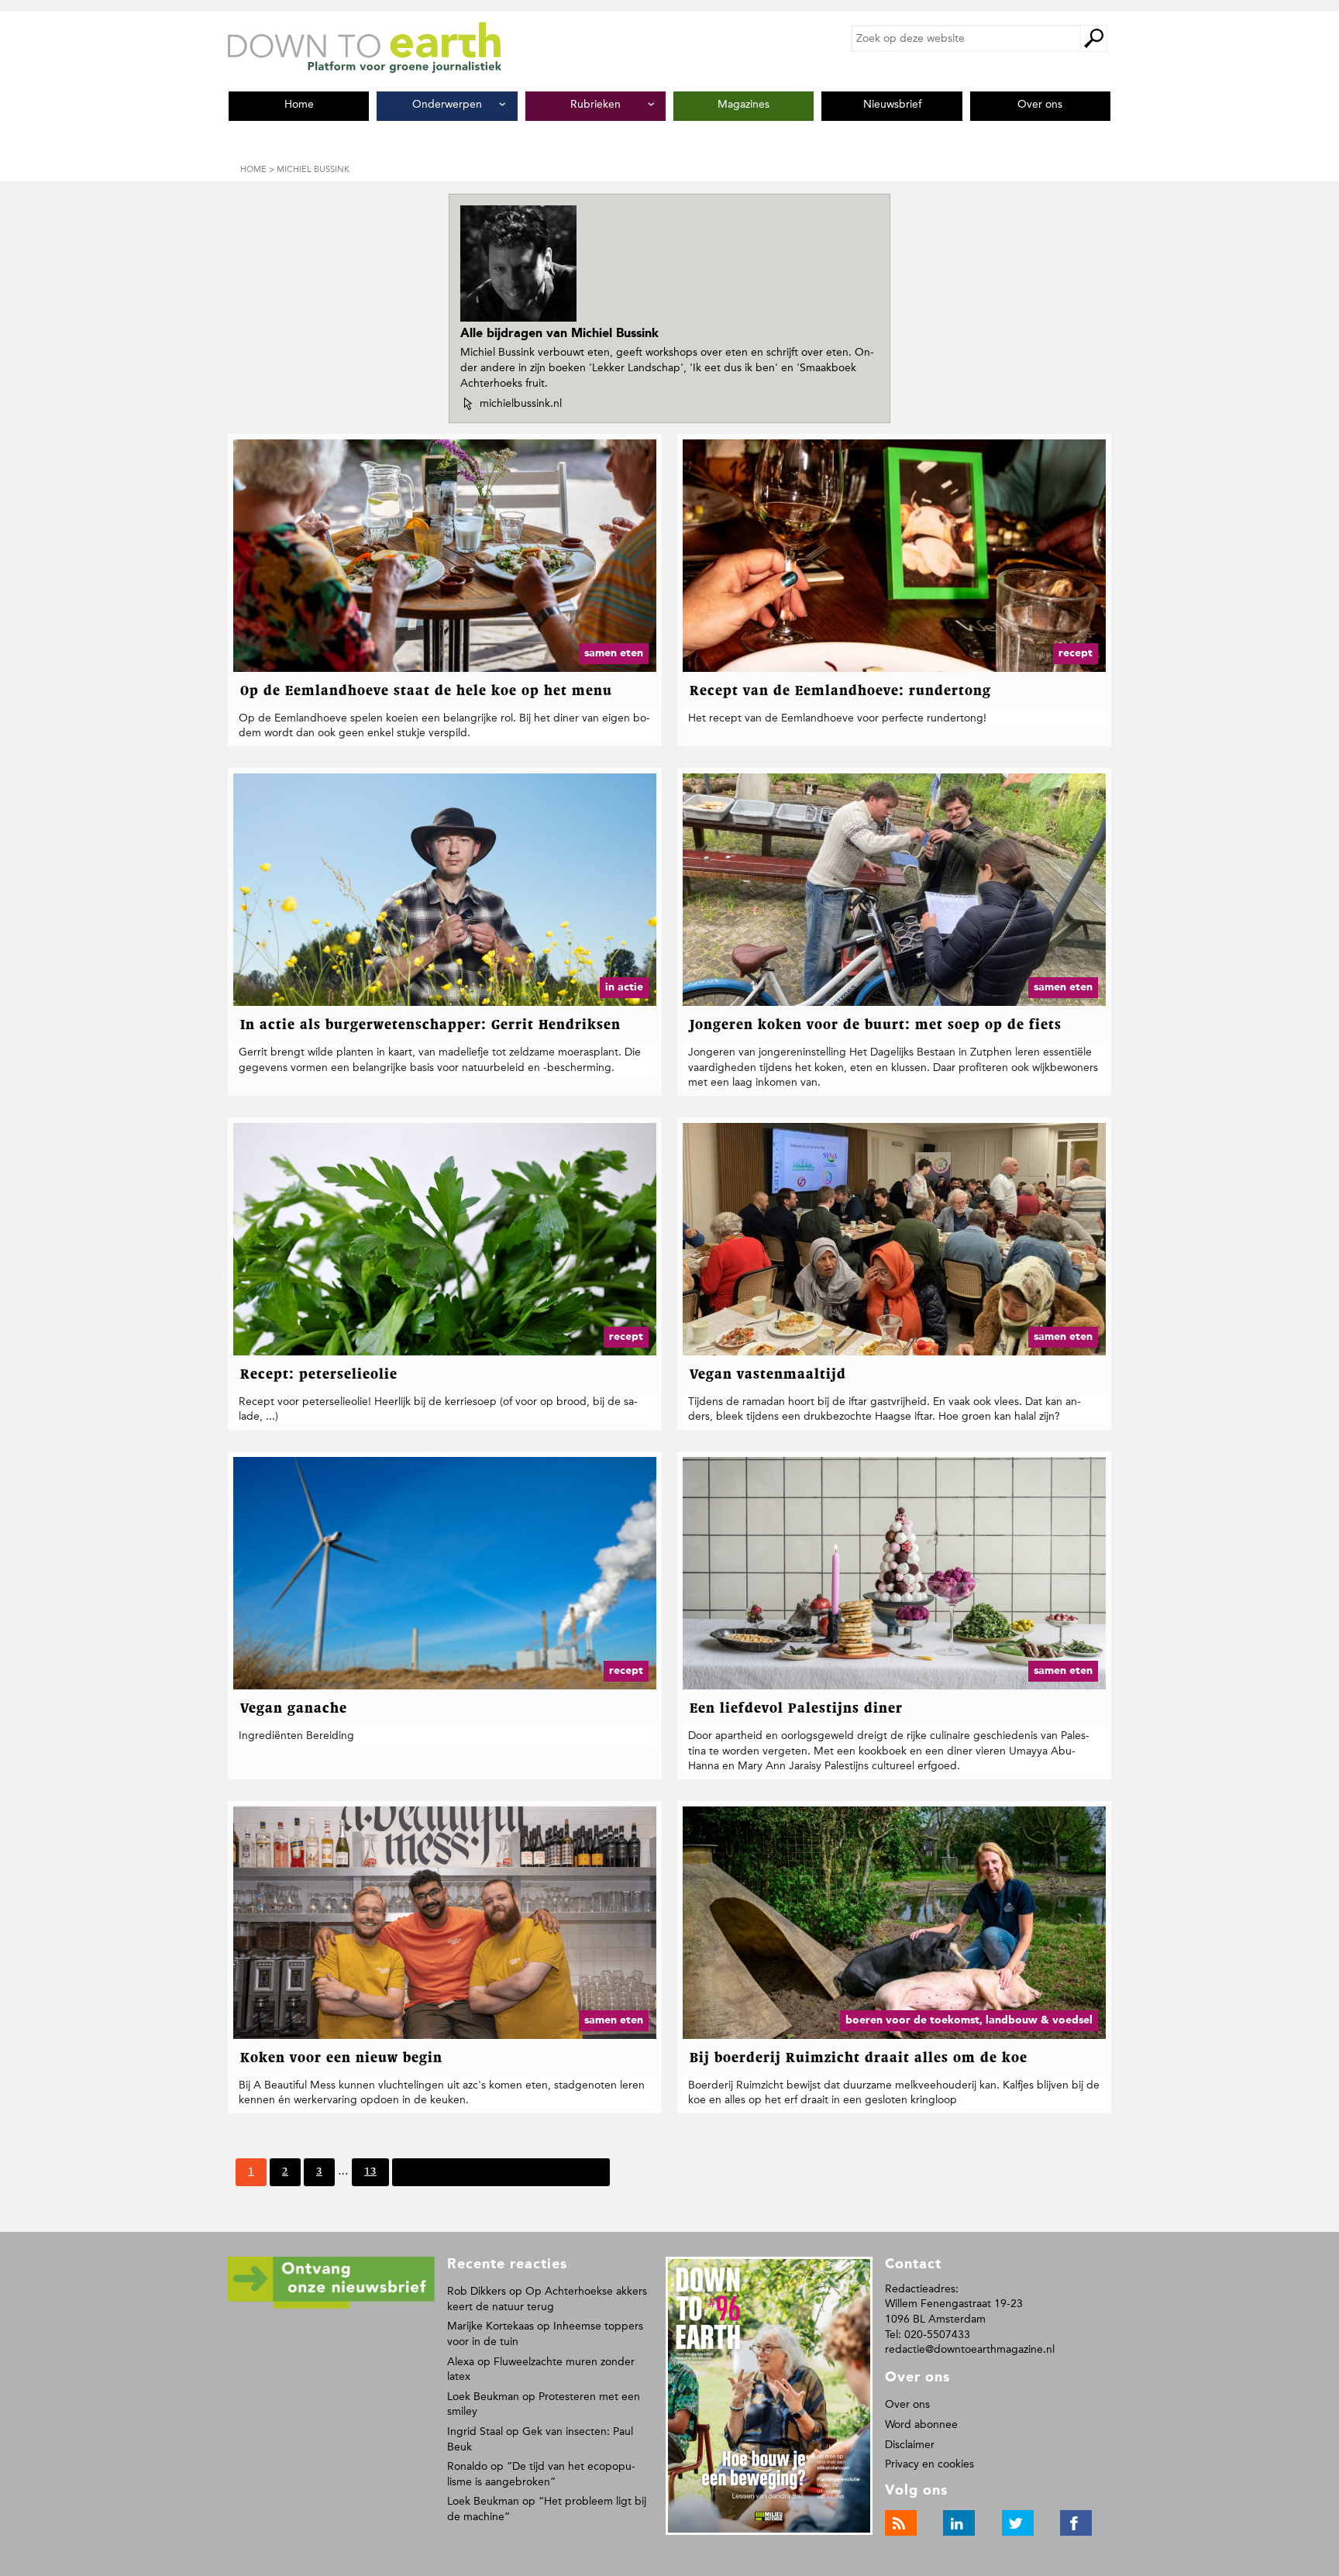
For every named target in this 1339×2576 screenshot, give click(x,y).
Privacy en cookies (929, 2464)
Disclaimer (910, 2445)
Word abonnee (921, 2424)
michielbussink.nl (520, 404)
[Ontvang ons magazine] (331, 2306)
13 (370, 2176)
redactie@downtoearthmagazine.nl (970, 2349)
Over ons (907, 2404)
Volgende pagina (445, 2171)
